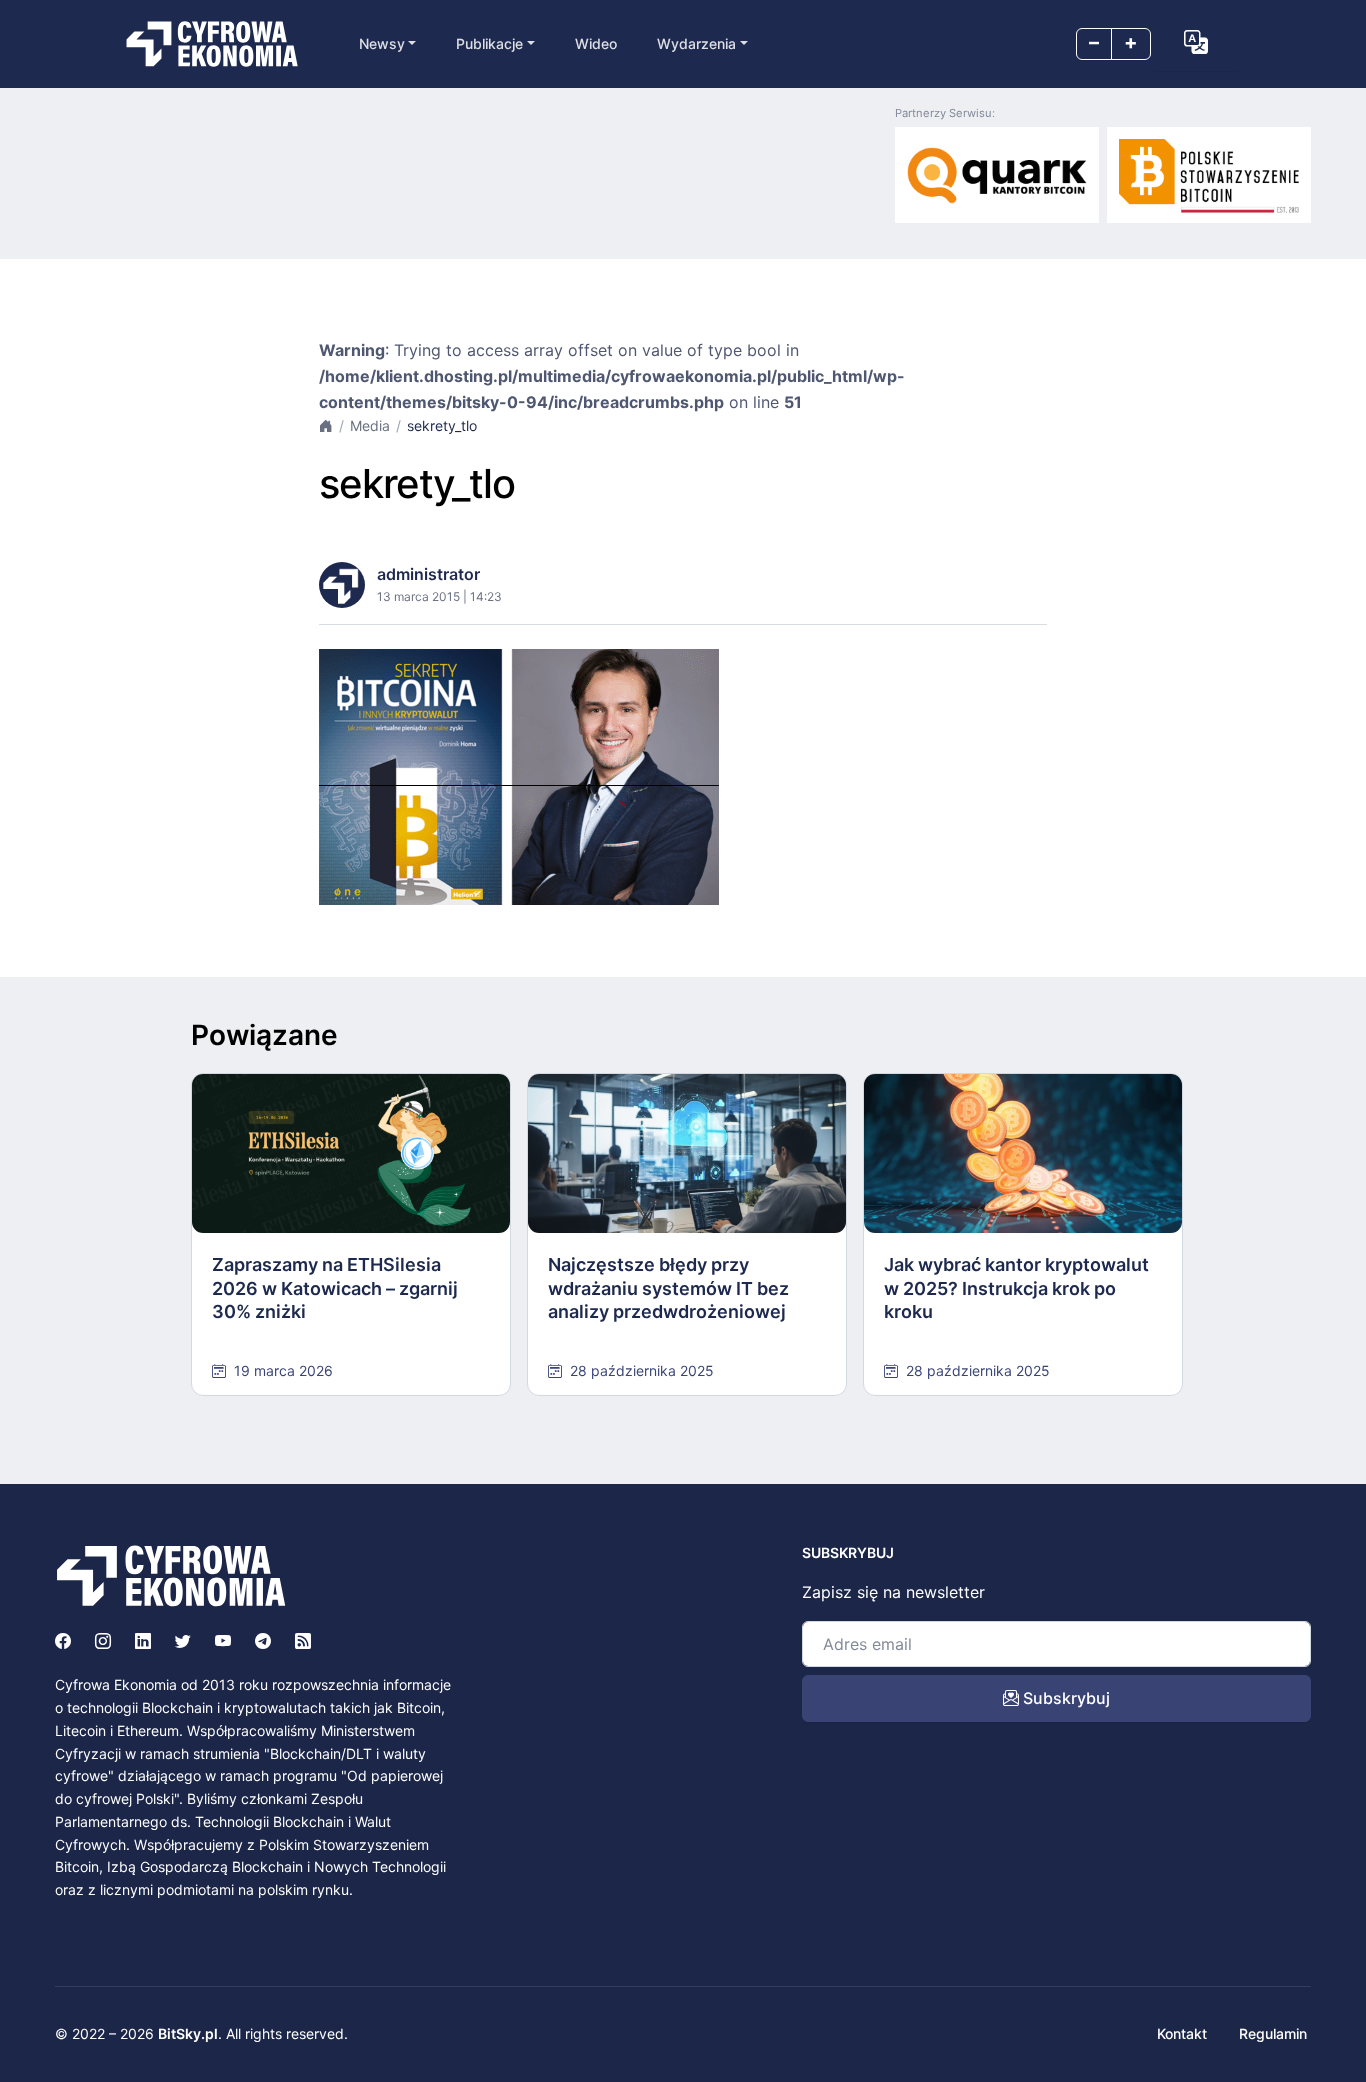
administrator (428, 574)
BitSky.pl (188, 2033)
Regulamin (1273, 2033)
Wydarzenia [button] (696, 43)
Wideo (596, 43)
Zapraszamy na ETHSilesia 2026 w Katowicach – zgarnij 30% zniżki (335, 1288)
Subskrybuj (1064, 1698)
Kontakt (1182, 2033)
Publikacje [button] (489, 43)
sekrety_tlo (442, 425)
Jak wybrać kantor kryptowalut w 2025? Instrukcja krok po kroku (1016, 1288)
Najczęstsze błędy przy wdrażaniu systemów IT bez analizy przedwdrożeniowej (668, 1288)
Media (370, 425)
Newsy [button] (382, 43)
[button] (1196, 42)
